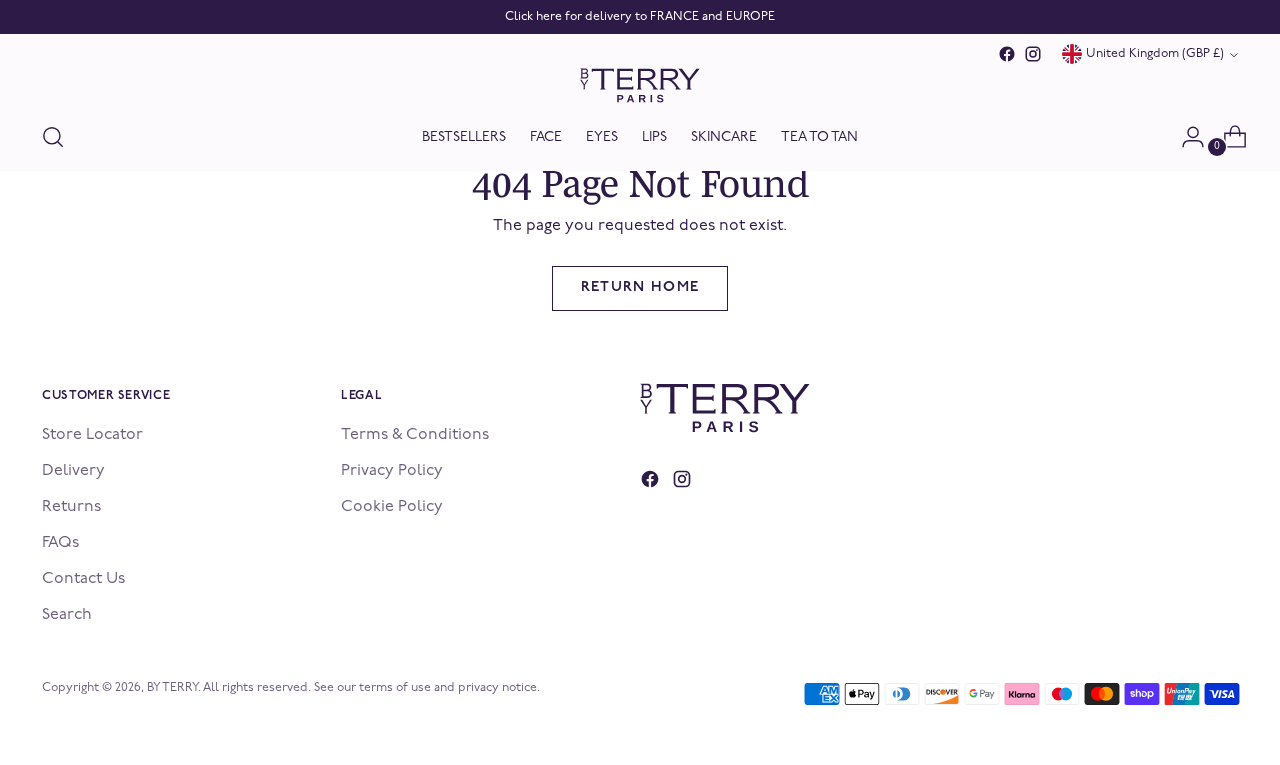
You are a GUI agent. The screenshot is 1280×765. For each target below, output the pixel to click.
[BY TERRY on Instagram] (1033, 54)
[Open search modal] (53, 137)
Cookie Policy (392, 507)
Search (67, 615)
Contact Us (83, 579)
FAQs (60, 543)
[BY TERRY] (640, 85)
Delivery (73, 471)
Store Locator (92, 435)
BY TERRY (172, 688)
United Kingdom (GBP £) (1155, 54)
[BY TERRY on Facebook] (1007, 54)
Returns (71, 507)
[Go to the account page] (1185, 137)
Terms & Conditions (415, 435)
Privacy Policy (392, 471)
